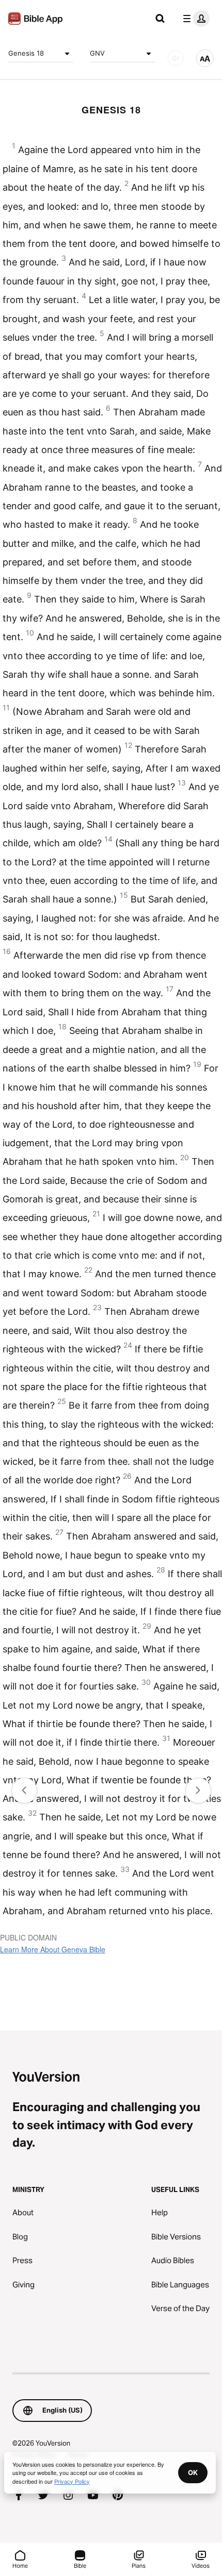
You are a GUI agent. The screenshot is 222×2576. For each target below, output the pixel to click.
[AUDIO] (176, 58)
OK (193, 2472)
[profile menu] (194, 19)
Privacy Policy (72, 2481)
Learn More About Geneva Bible (53, 1949)
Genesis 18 (26, 53)
